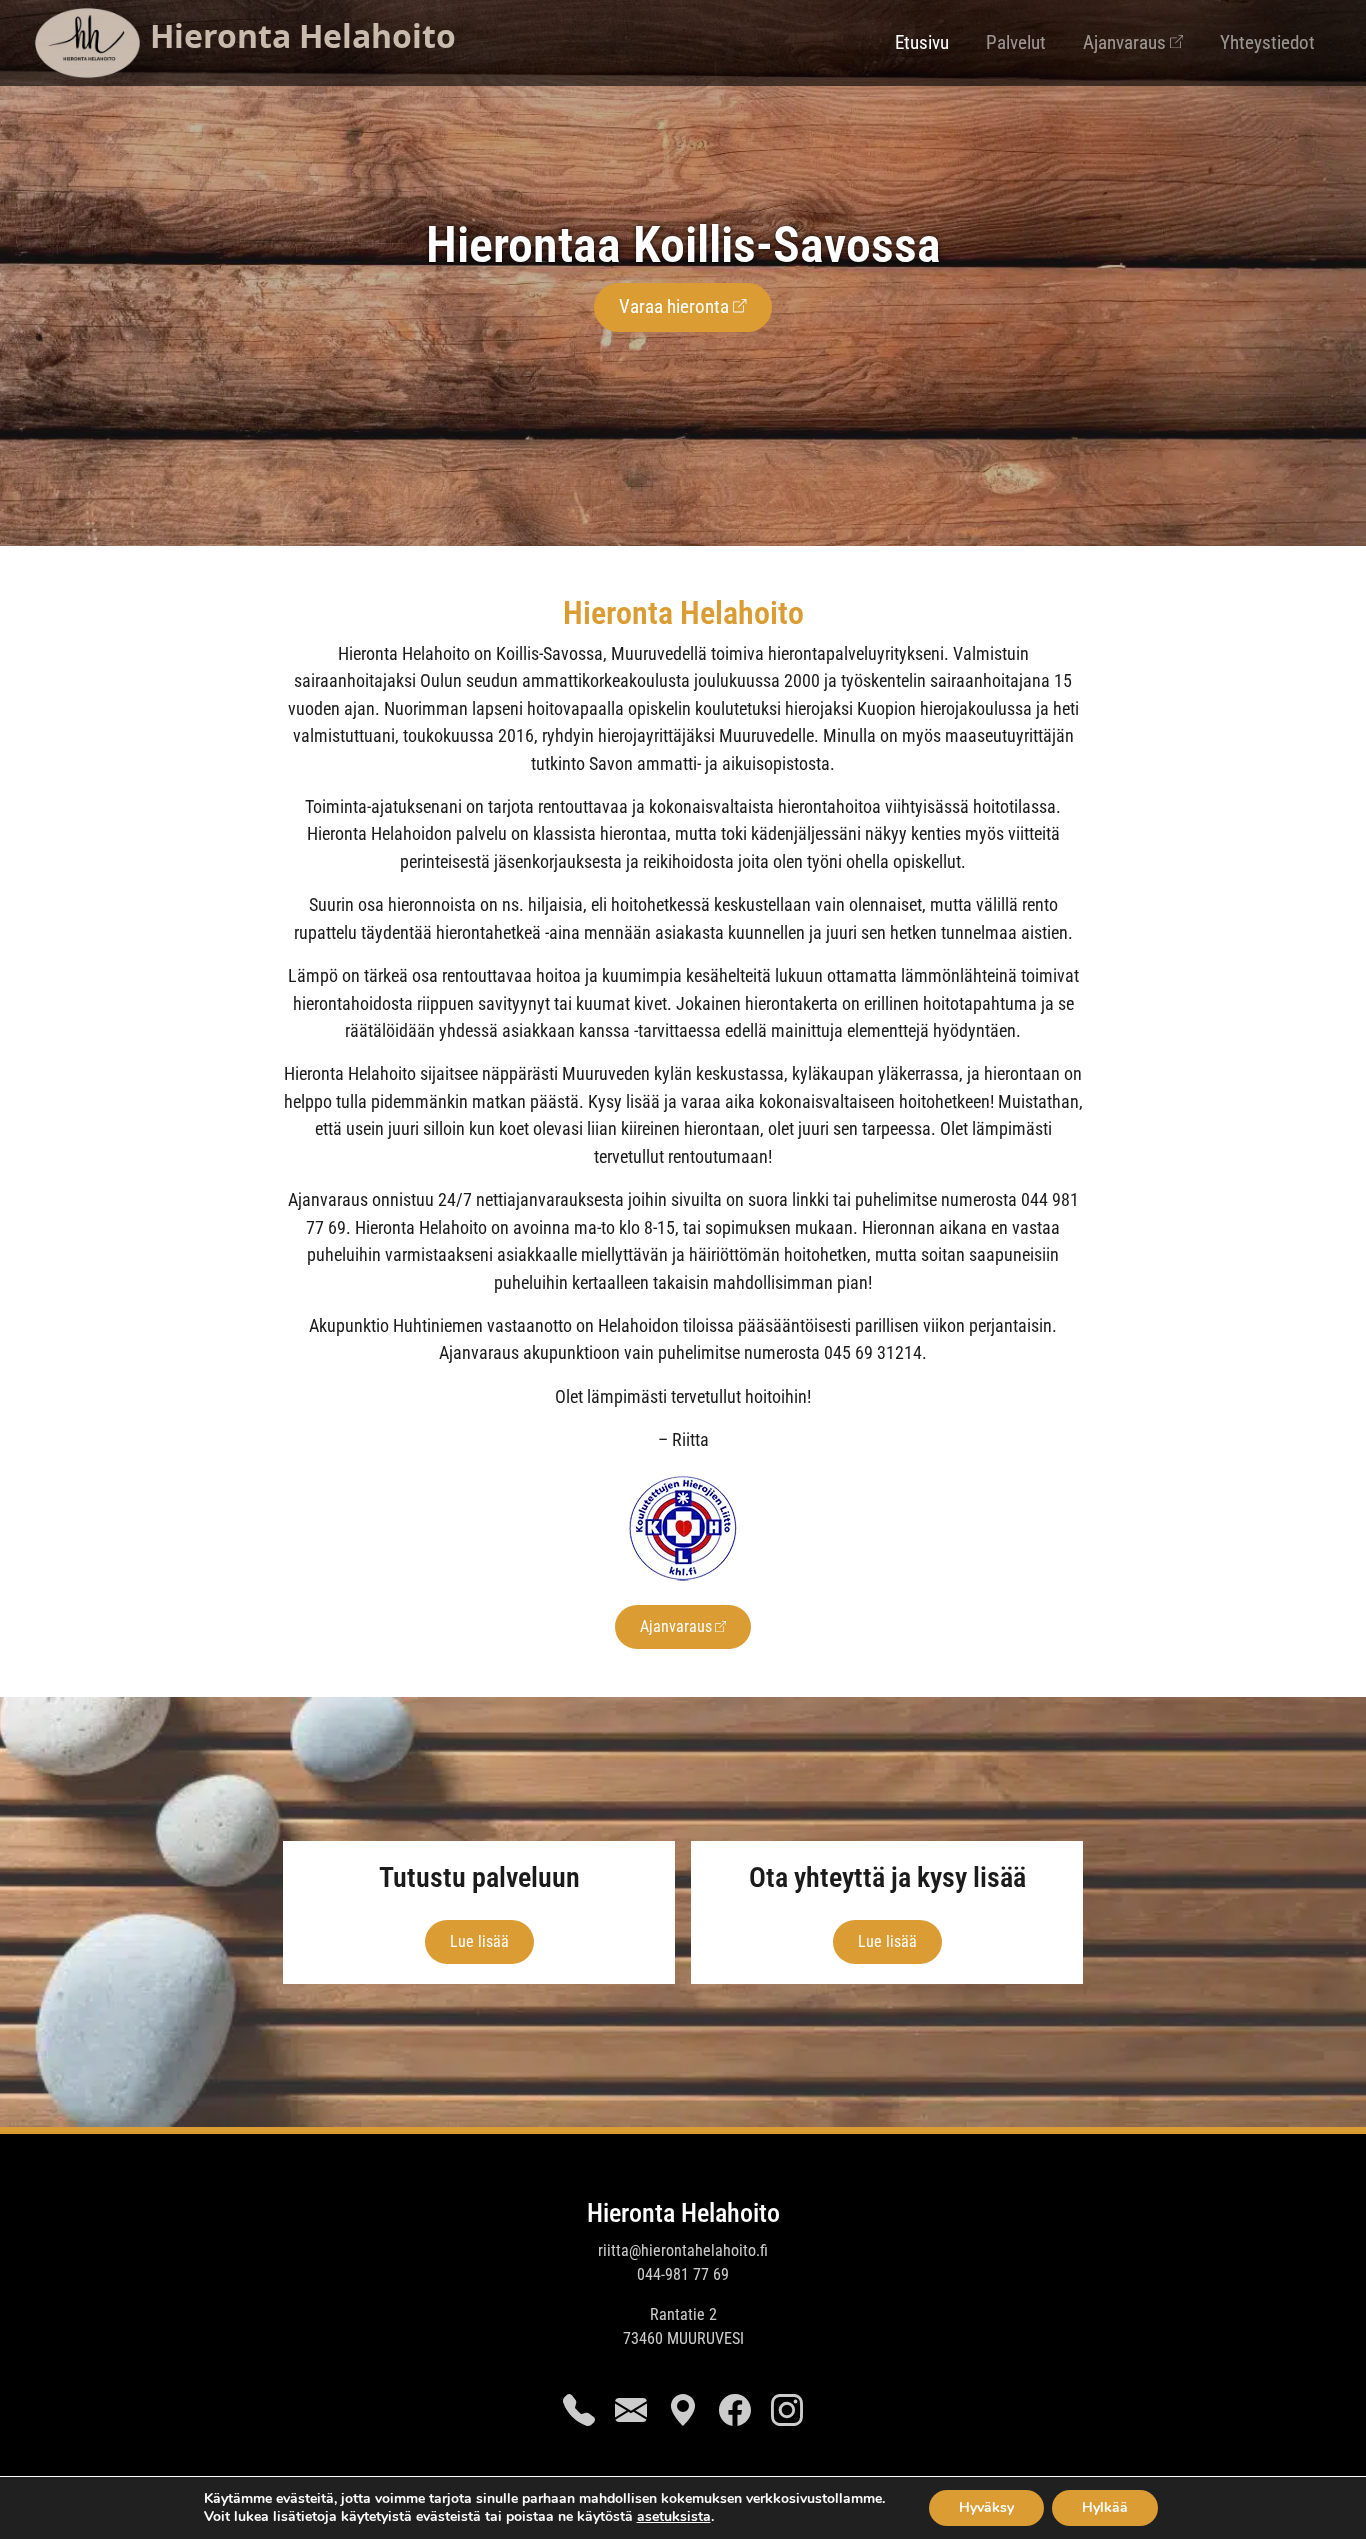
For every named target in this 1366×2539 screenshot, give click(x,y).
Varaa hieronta (674, 306)
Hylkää (1105, 2507)
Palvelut (1016, 42)
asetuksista (674, 2517)
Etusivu (922, 42)
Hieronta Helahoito (683, 2213)
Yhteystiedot (1267, 42)
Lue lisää (479, 1941)
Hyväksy (986, 2507)
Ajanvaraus (1124, 42)
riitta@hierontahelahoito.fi (683, 2250)
